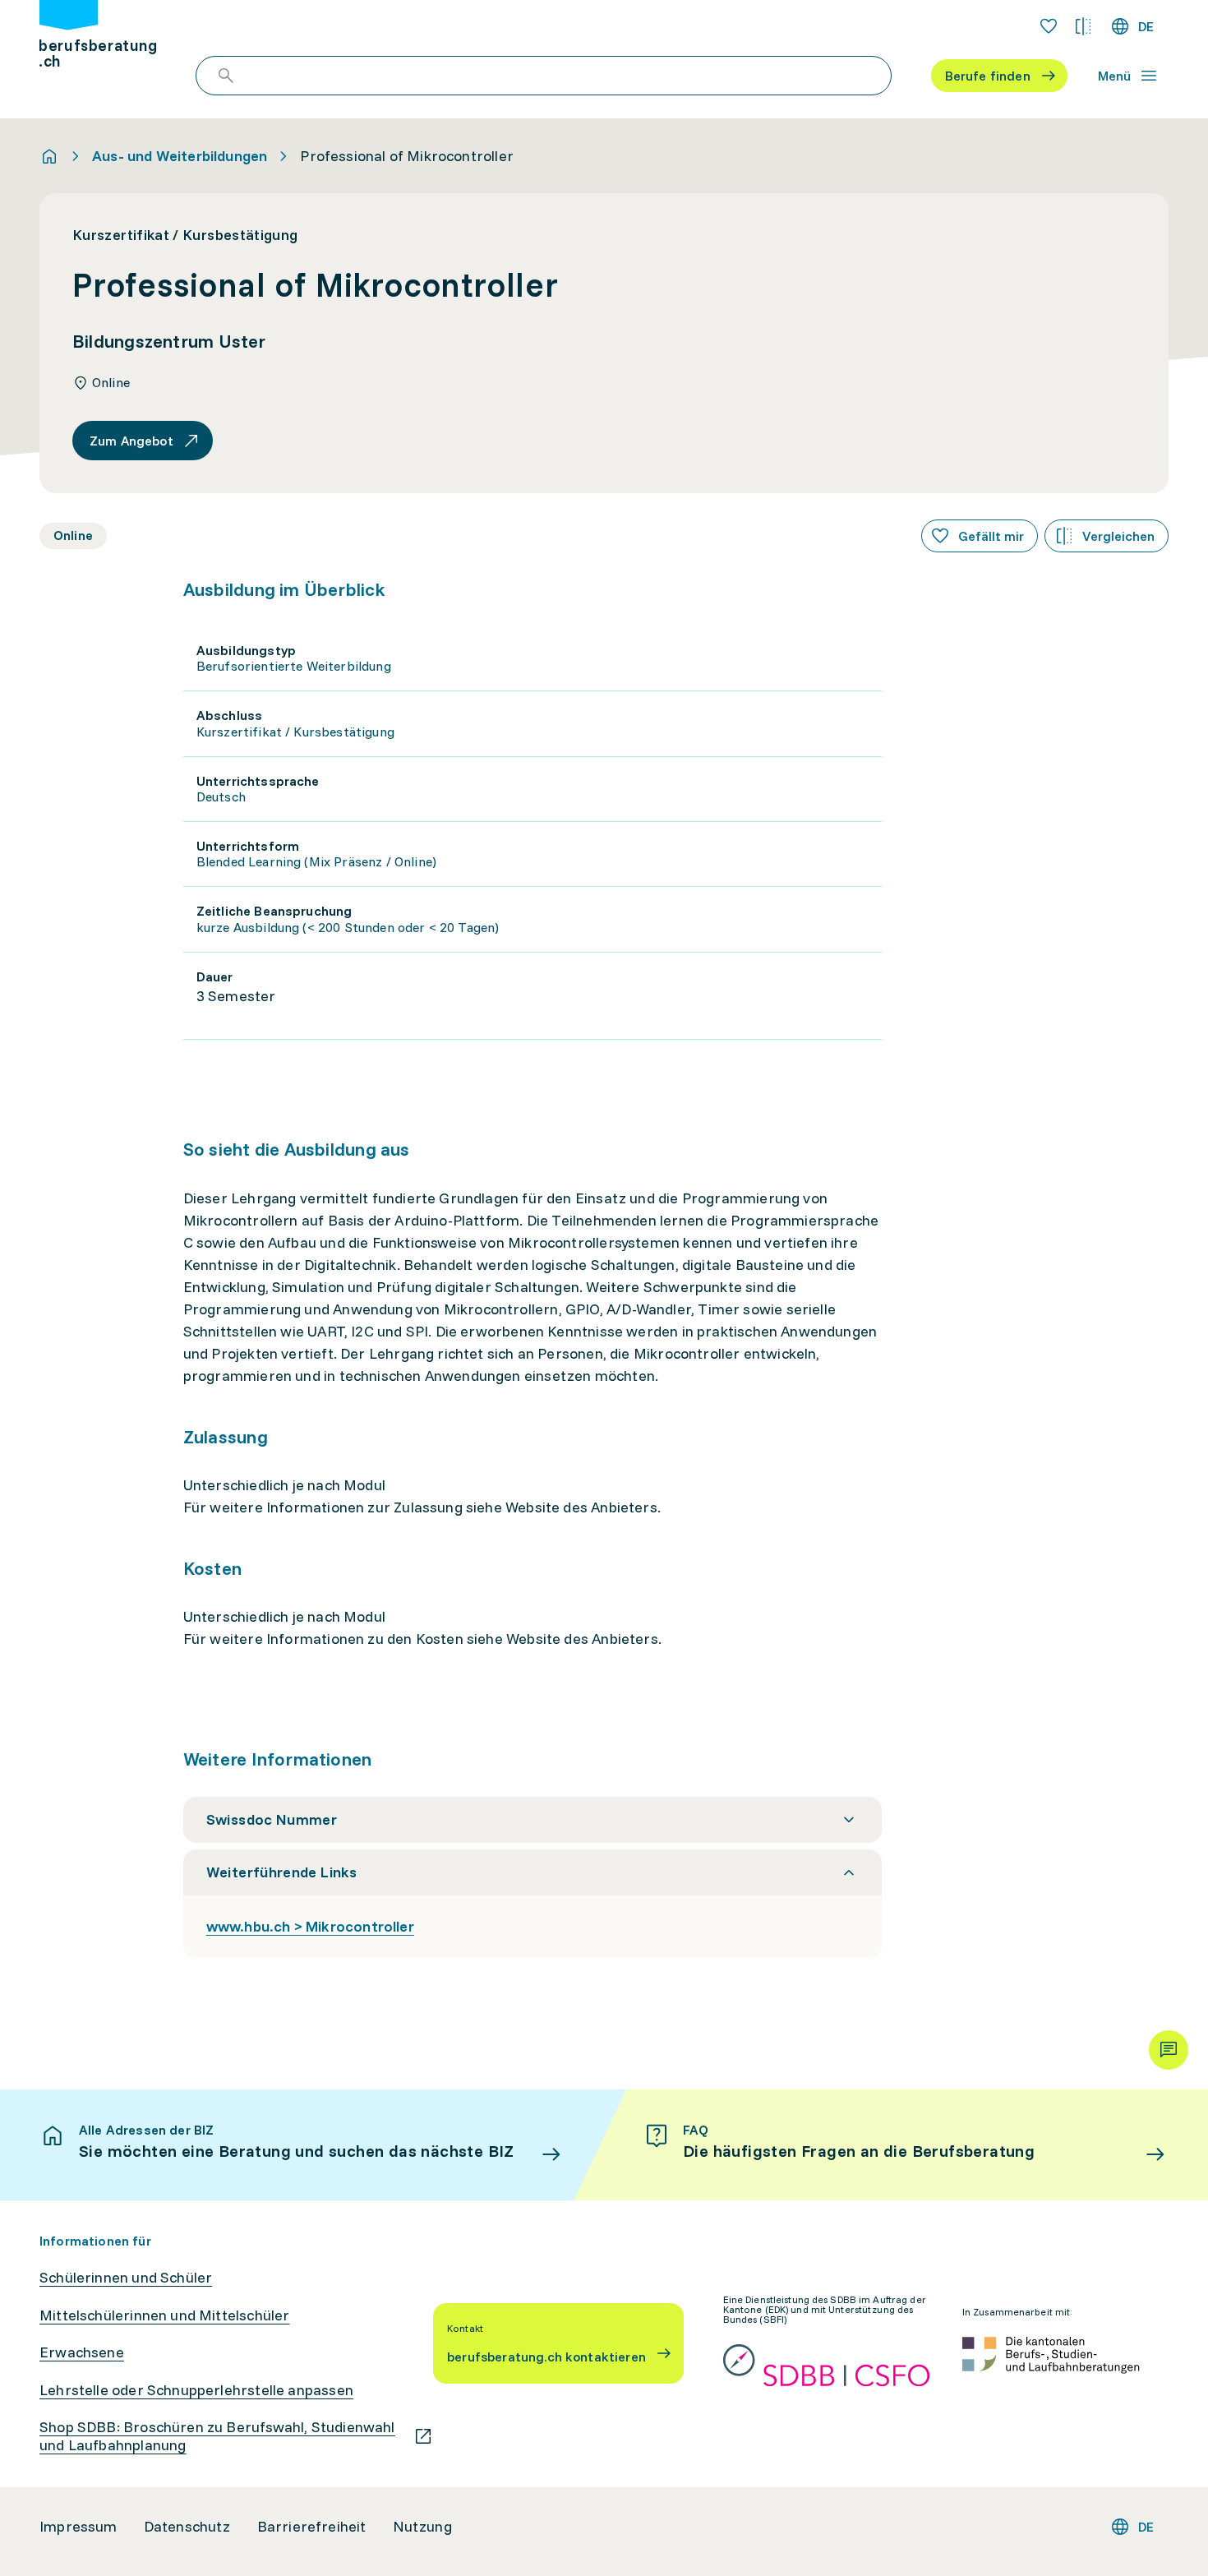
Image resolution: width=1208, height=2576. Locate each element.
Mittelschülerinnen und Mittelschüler (164, 2315)
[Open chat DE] (1169, 2050)
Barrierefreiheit (312, 2527)
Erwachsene (82, 2352)
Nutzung (422, 2527)
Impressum (78, 2527)
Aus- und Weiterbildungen (180, 156)
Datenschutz (187, 2527)
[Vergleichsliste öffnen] (1083, 26)
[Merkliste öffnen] (1049, 26)
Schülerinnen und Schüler (126, 2278)
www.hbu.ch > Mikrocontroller (310, 1926)
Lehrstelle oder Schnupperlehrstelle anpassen (196, 2390)
